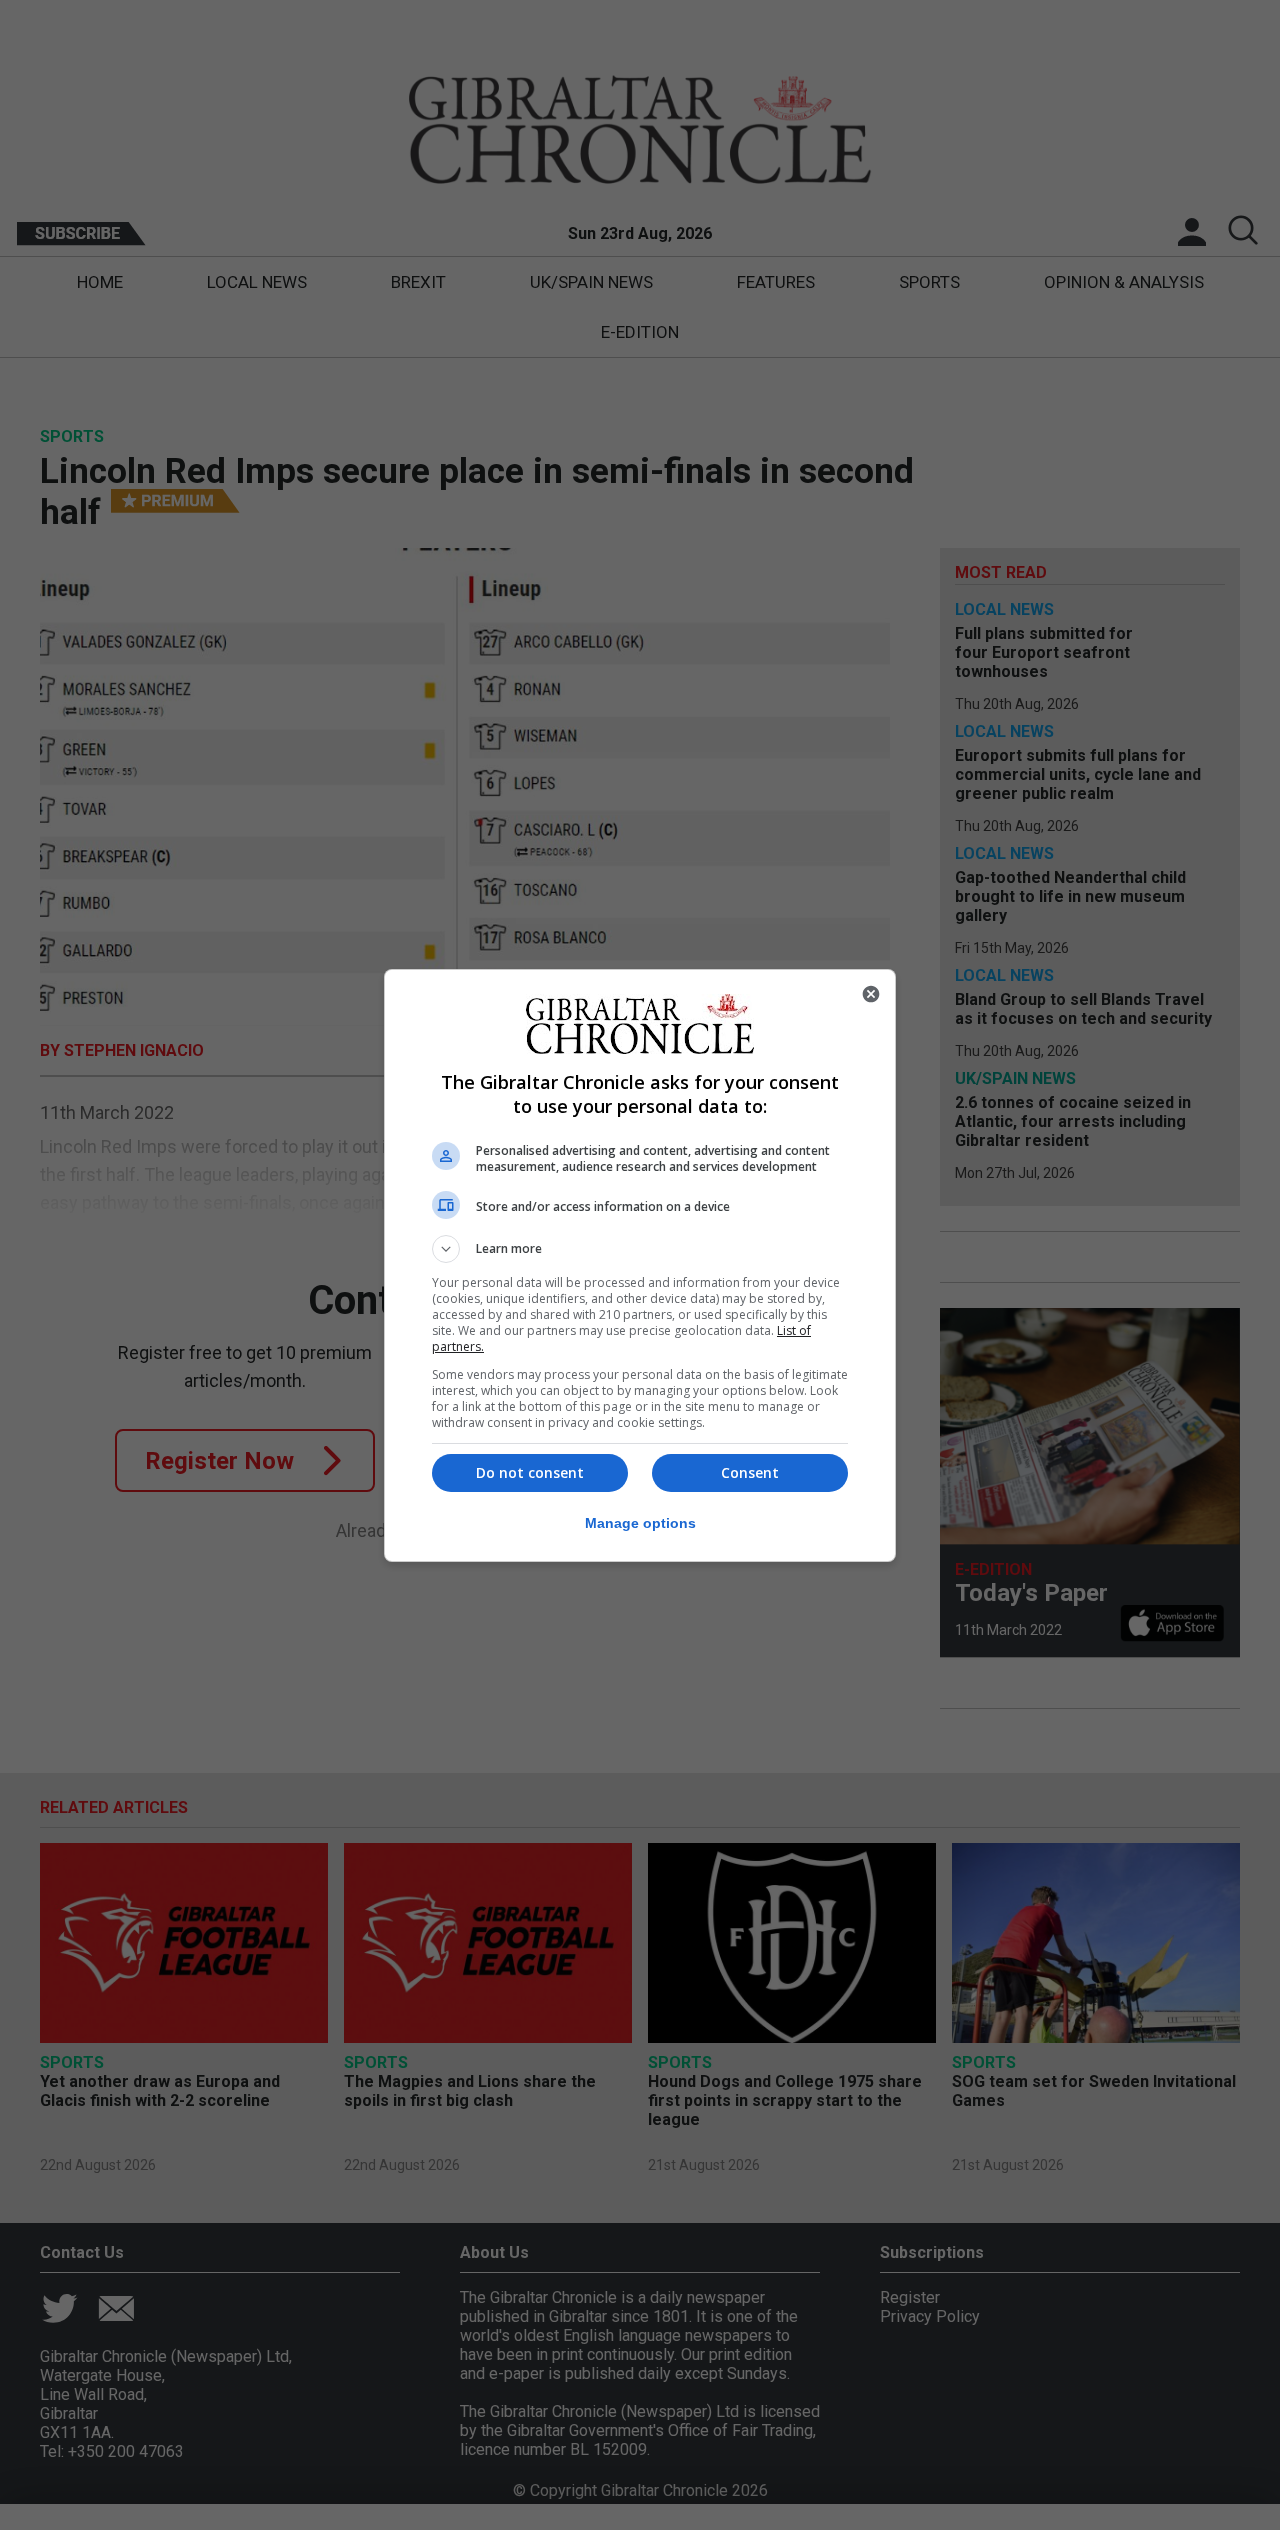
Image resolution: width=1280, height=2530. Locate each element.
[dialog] (640, 1265)
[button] (640, 1249)
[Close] (871, 994)
